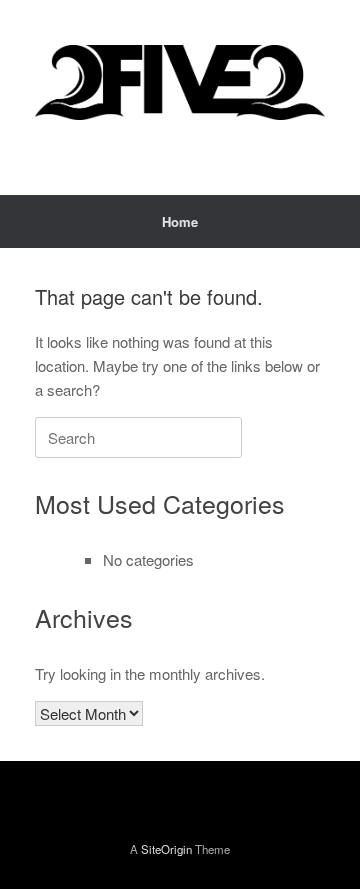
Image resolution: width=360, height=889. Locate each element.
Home (180, 221)
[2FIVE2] (180, 82)
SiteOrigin (166, 849)
